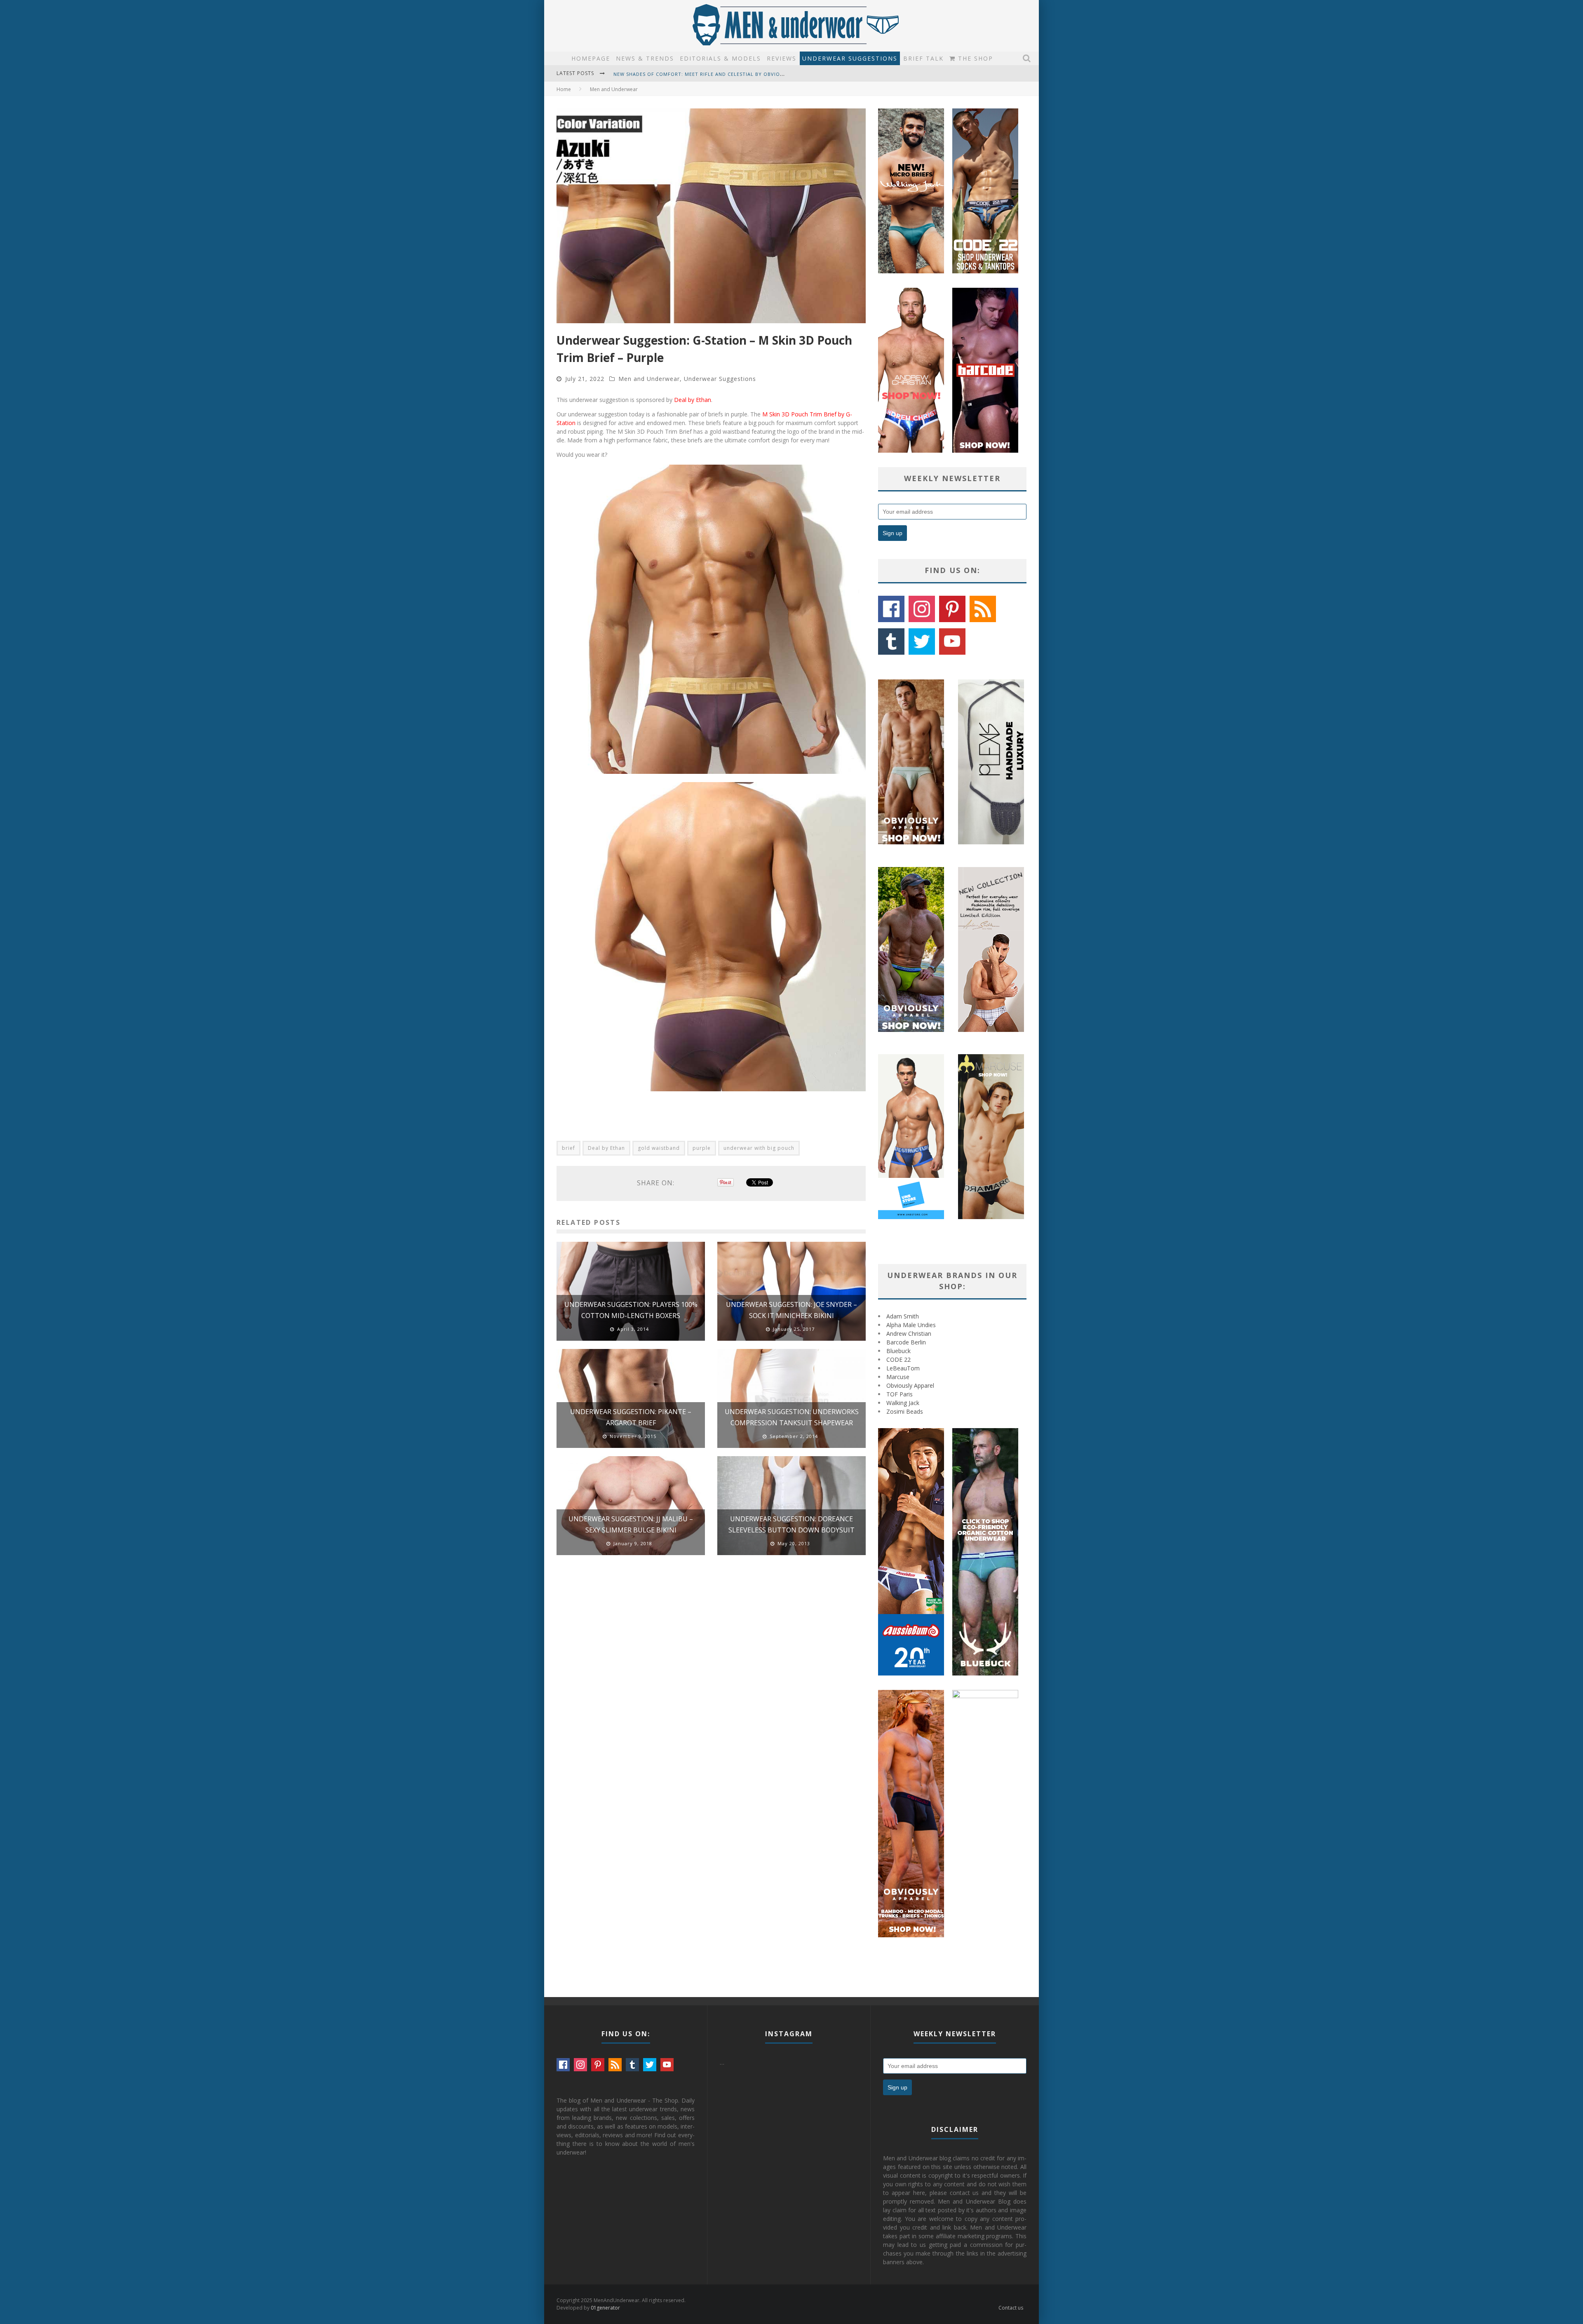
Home (564, 89)
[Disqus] (711, 1679)
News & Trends (645, 58)
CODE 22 (898, 1359)
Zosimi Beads (905, 1411)
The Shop (974, 58)
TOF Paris (900, 1394)
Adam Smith (903, 1316)
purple (702, 1148)
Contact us (1011, 2308)
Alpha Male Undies (911, 1325)
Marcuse (898, 1377)
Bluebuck (898, 1351)
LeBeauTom (903, 1368)
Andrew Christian (909, 1334)
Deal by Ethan (693, 400)
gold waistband (659, 1148)
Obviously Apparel (910, 1385)
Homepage (591, 58)
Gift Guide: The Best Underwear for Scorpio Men (683, 74)
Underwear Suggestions (850, 58)
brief (568, 1148)
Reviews (782, 58)
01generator (605, 2308)
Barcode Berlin (906, 1342)
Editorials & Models (720, 58)
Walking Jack (903, 1403)
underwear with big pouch (759, 1148)
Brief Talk (923, 58)
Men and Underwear (649, 379)
